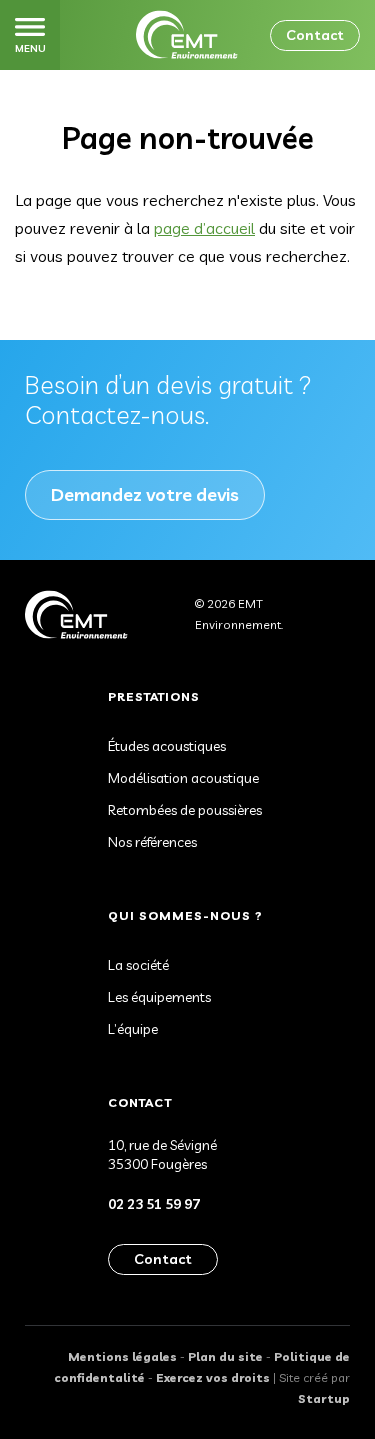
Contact (315, 35)
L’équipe (133, 1029)
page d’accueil (204, 228)
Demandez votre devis (145, 494)
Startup (324, 1398)
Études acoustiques (167, 746)
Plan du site (225, 1356)
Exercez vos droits (213, 1377)
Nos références (152, 842)
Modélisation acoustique (183, 778)
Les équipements (159, 997)
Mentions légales (122, 1356)
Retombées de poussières (185, 810)
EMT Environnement (188, 35)
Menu (30, 48)
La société (138, 965)
